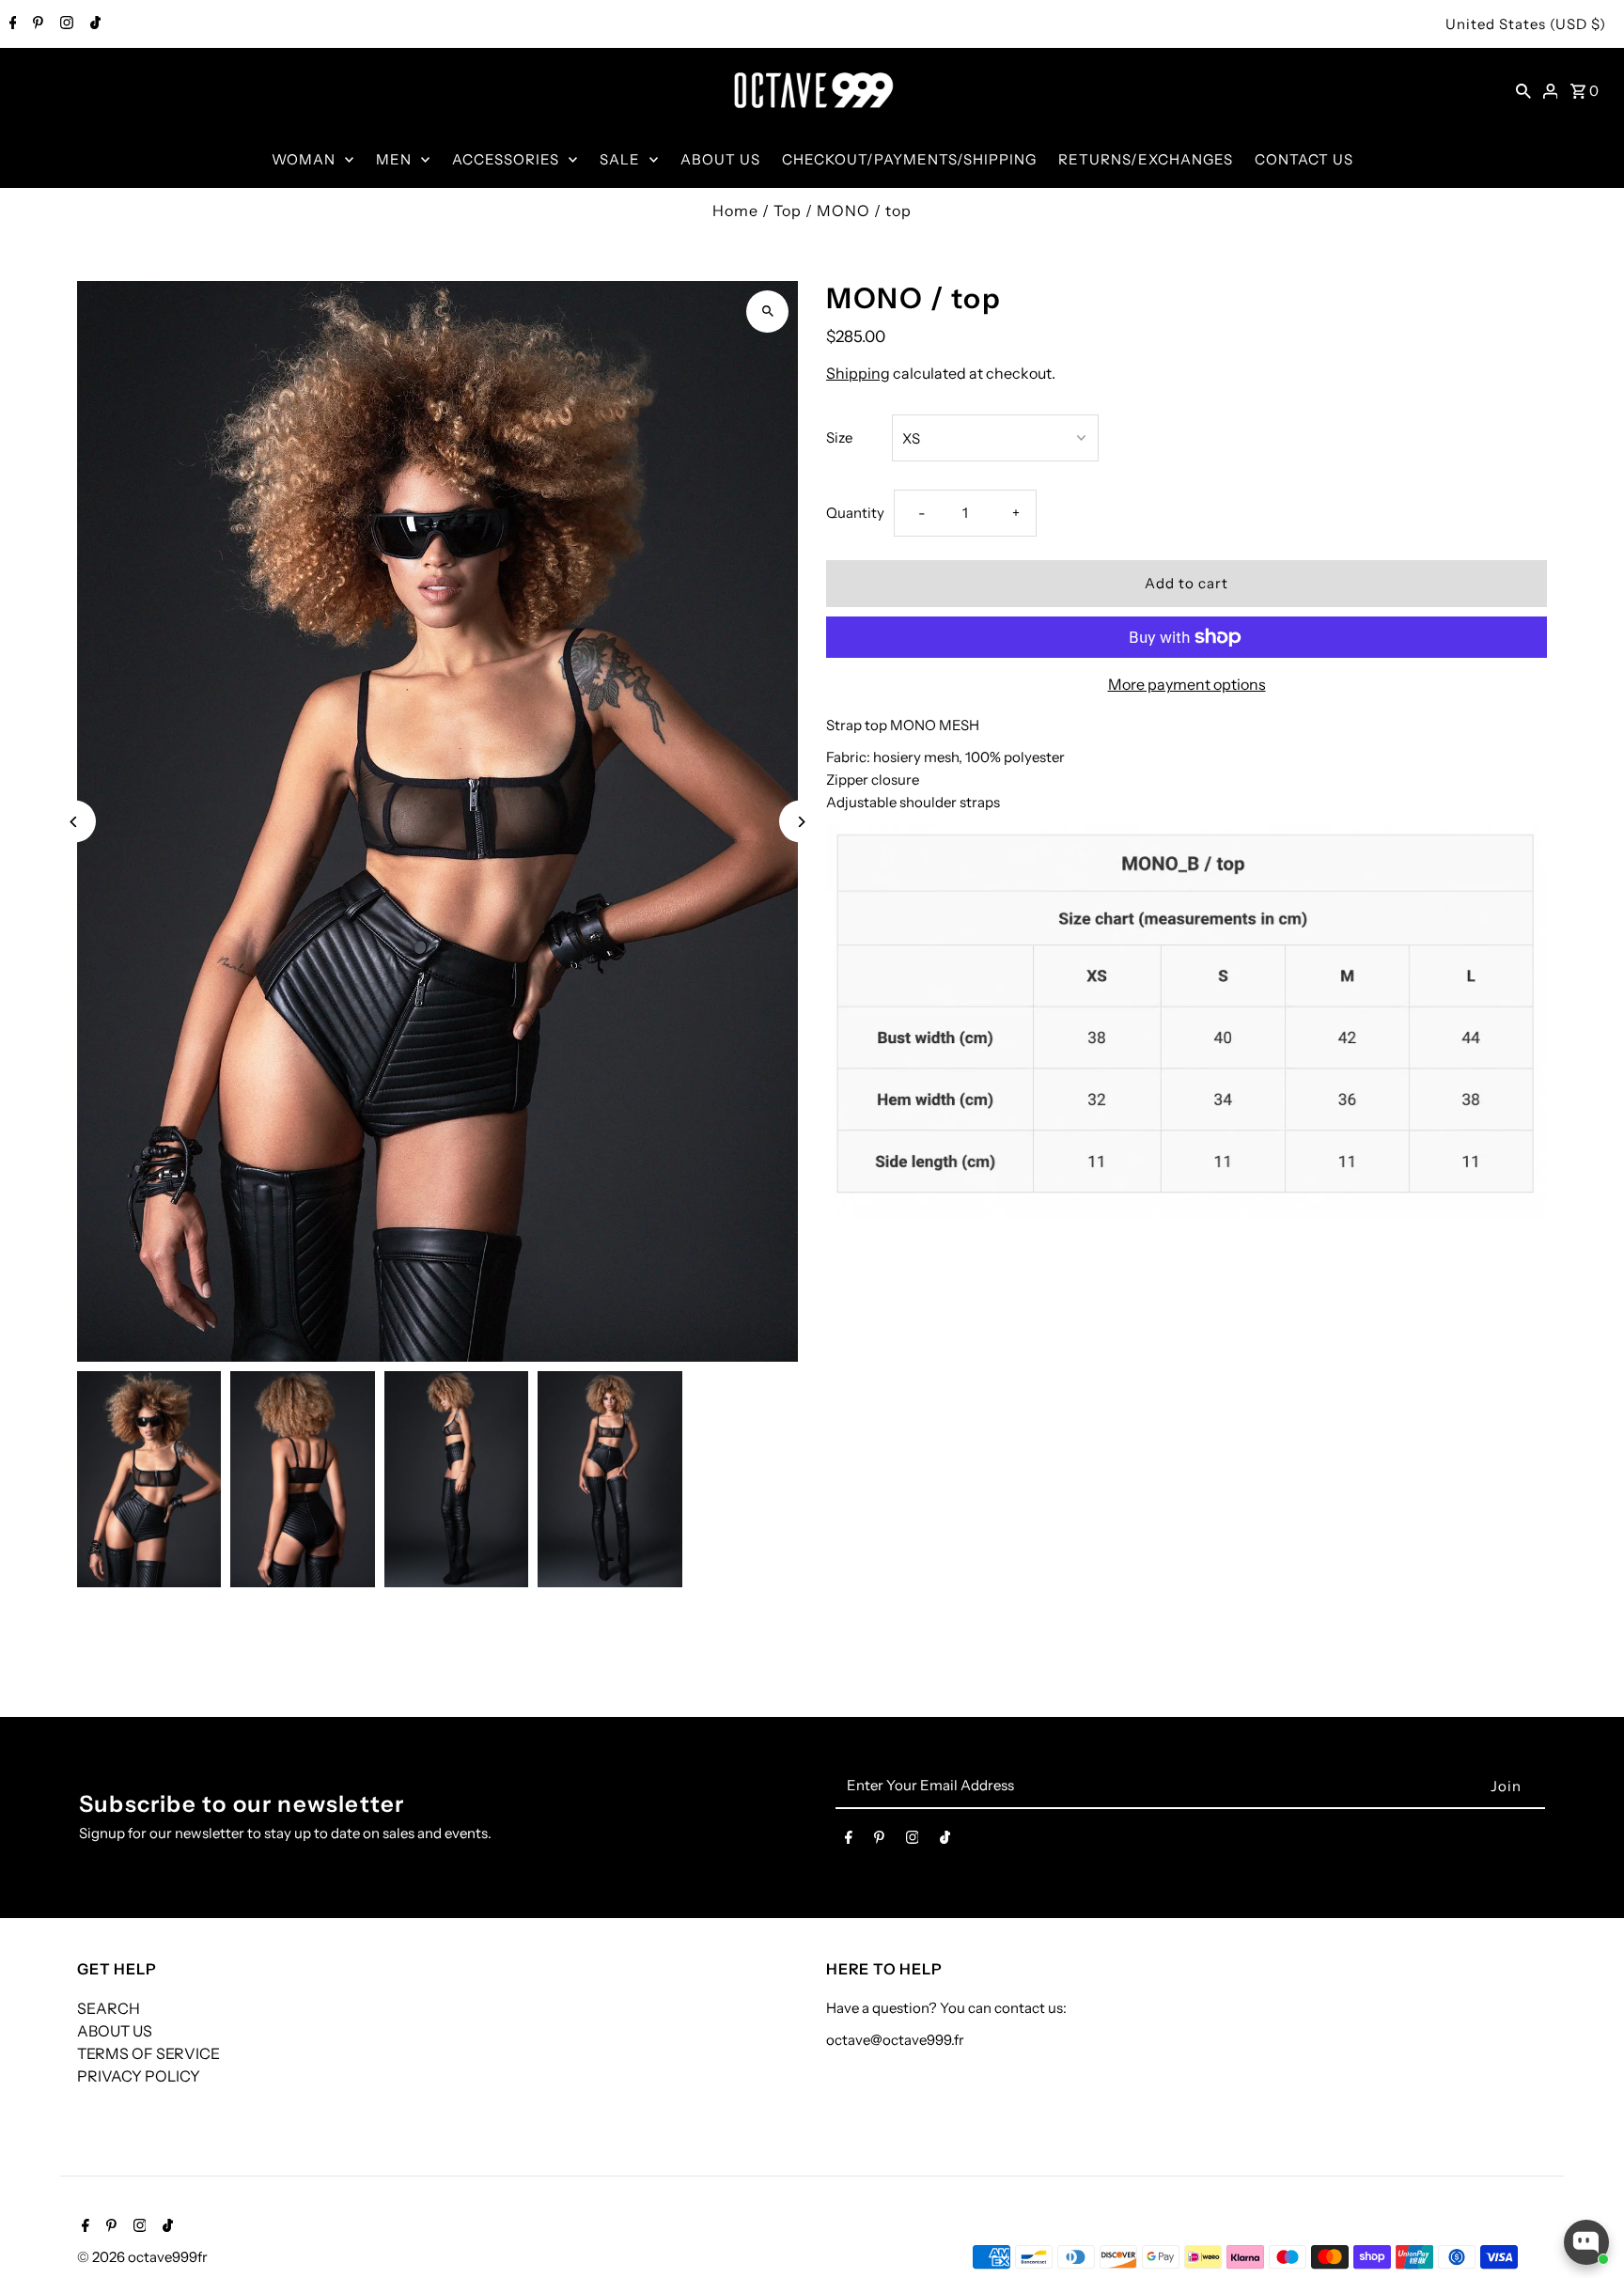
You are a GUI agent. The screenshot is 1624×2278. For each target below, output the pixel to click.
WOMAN (304, 159)
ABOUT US (720, 159)
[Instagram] (64, 24)
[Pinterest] (36, 24)
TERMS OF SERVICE (148, 2053)
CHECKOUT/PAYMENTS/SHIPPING (909, 159)
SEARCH (109, 2008)
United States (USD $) (1526, 24)
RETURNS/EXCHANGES (1146, 159)
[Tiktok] (93, 24)
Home (735, 211)
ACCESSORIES (506, 159)
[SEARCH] (1523, 90)
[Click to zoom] (767, 312)
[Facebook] (11, 24)
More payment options (1187, 684)
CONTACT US (1304, 159)
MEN (394, 159)
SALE (620, 159)
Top (788, 211)
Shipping (858, 373)
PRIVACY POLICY (139, 2076)
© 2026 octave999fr (142, 2257)
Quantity (855, 513)
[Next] (800, 822)
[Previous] (75, 822)
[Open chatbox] (1586, 2242)
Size (839, 437)
